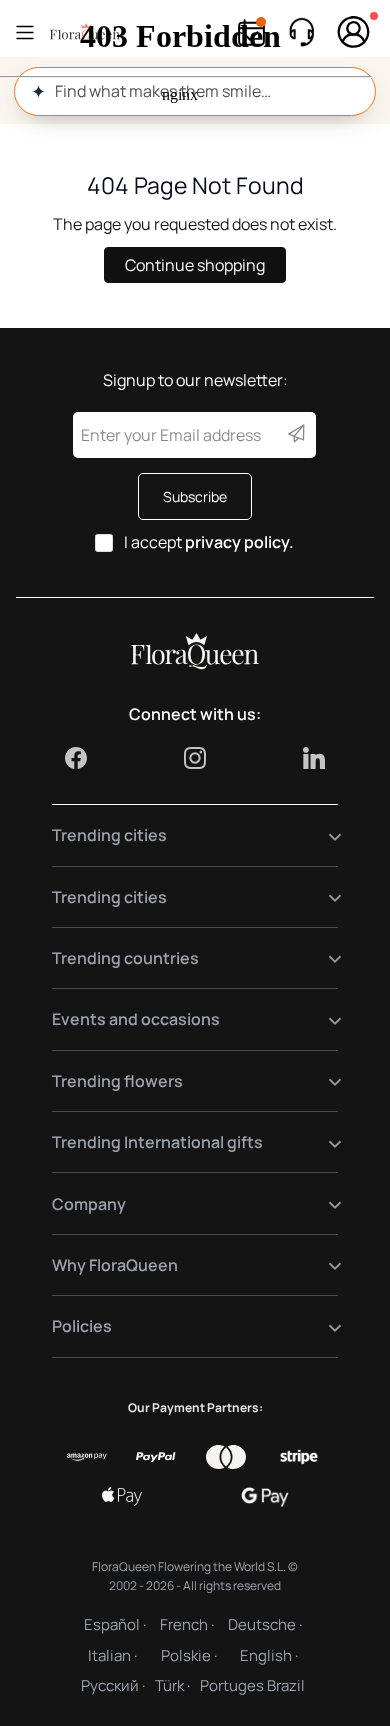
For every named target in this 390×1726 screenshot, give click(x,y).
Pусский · (113, 1685)
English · (269, 1655)
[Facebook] (76, 758)
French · (187, 1624)
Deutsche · (265, 1624)
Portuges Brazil (252, 1685)
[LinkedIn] (314, 758)
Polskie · (189, 1655)
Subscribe (195, 496)
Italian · (112, 1655)
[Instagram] (195, 758)
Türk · (172, 1685)
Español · (115, 1624)
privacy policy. (239, 542)
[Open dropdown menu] (322, 835)
